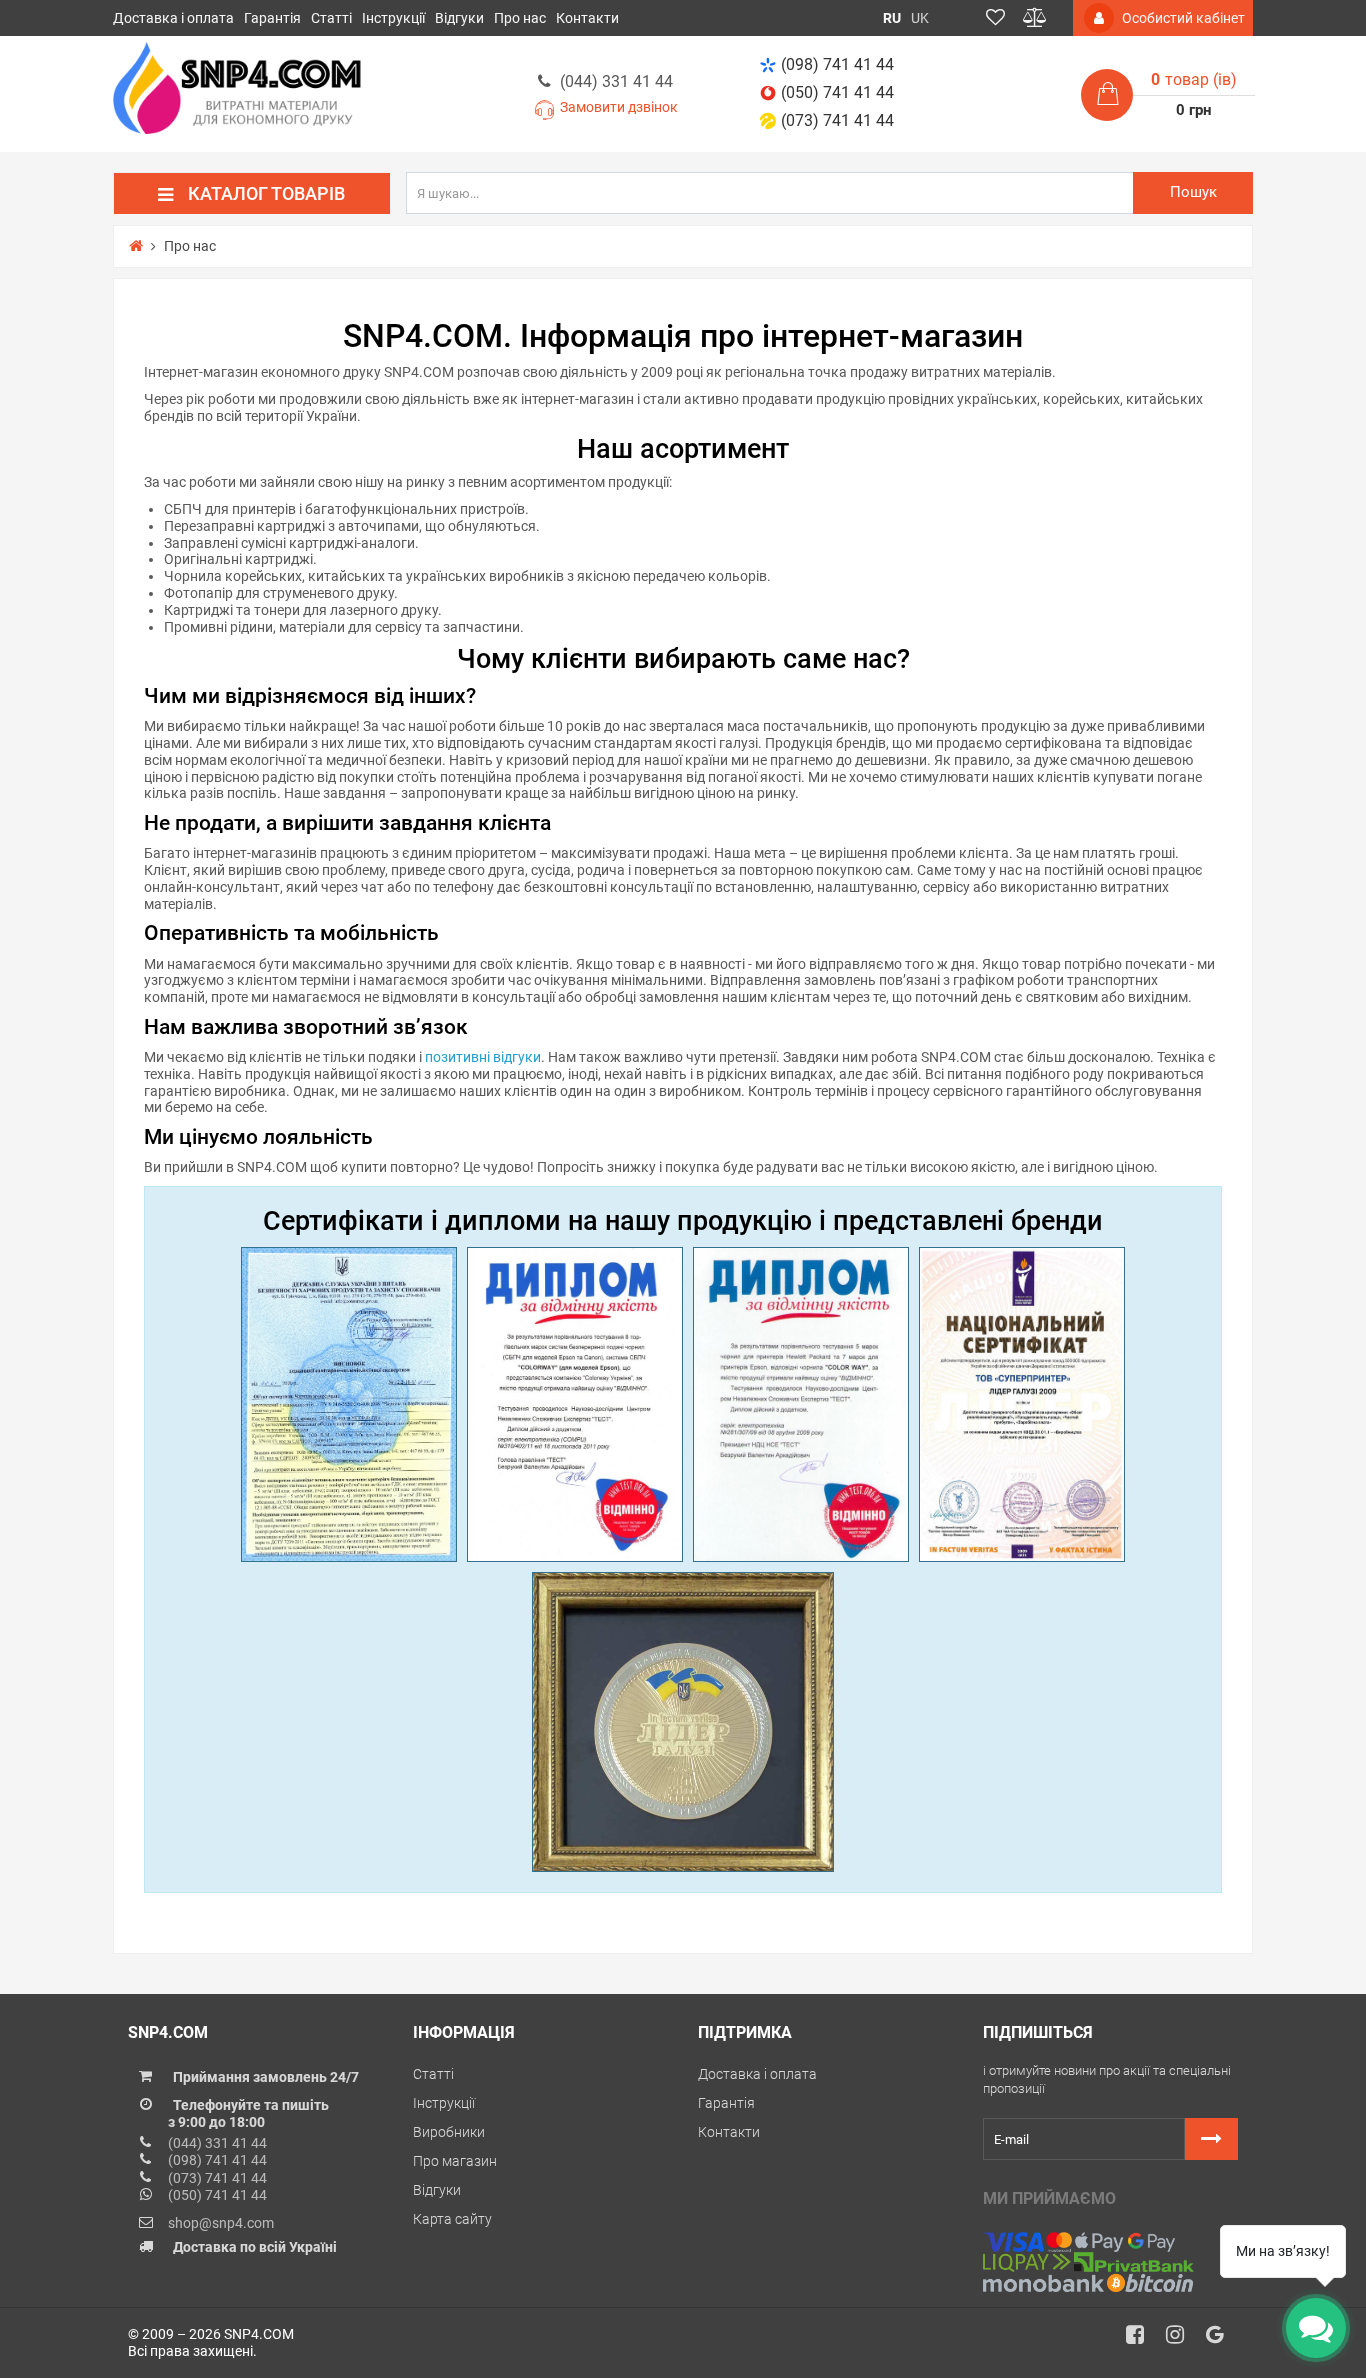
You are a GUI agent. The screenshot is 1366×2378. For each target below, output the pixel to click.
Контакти (587, 18)
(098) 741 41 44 (837, 64)
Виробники (449, 2132)
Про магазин (455, 2161)
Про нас (520, 18)
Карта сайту (452, 2219)
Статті (331, 18)
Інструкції (393, 18)
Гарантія (272, 18)
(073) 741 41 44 (837, 120)
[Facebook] (1142, 2340)
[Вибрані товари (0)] (995, 18)
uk (920, 18)
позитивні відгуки (483, 1057)
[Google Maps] (1222, 2340)
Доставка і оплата (173, 18)
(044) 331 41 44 (616, 81)
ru (892, 18)
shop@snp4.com (221, 2223)
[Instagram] (1182, 2340)
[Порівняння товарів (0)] (1035, 18)
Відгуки (459, 18)
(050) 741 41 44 (837, 92)
